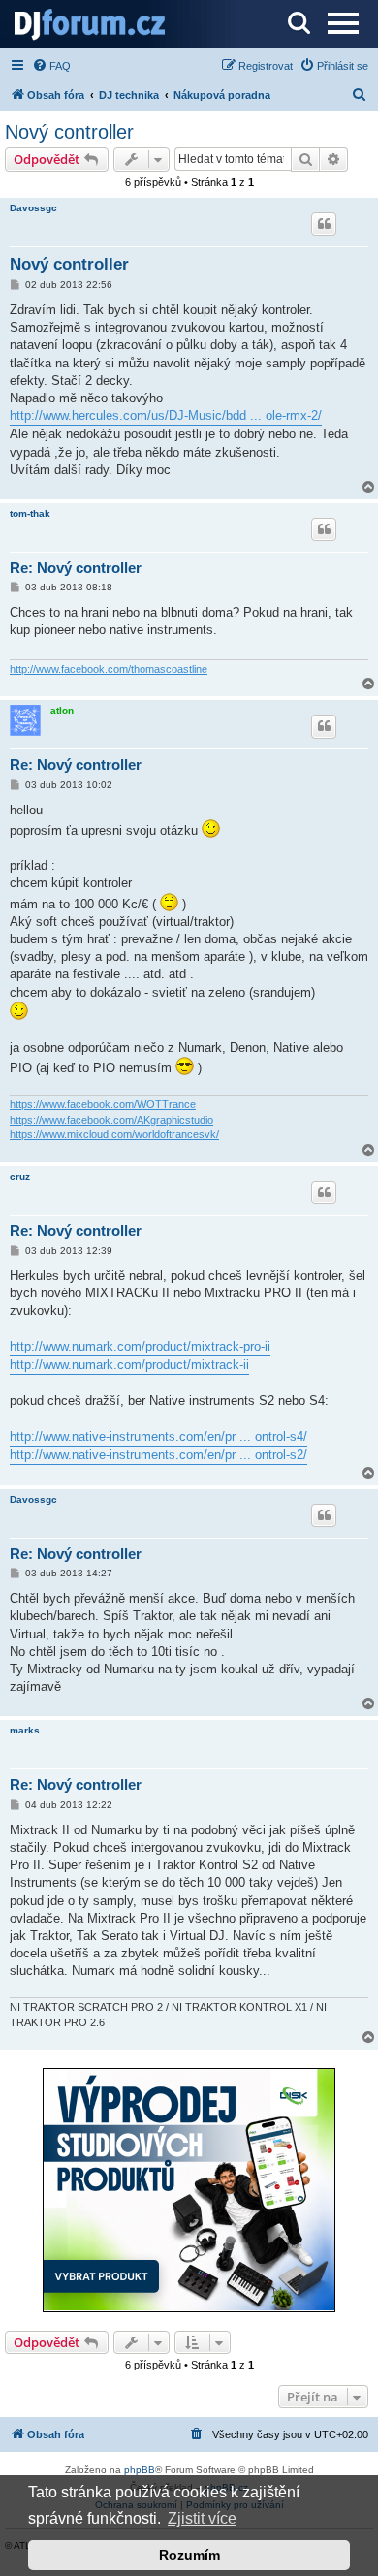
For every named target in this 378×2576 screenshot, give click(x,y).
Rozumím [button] (189, 2555)
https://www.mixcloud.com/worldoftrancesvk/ (114, 1134)
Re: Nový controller (76, 568)
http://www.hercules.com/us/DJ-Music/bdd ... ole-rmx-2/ (166, 415)
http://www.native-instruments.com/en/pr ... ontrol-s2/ (158, 1455)
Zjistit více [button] (202, 2518)
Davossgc (33, 208)
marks (25, 1730)
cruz (20, 1177)
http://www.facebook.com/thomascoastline (109, 669)
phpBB (140, 2470)
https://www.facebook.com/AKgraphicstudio (111, 1120)
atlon (62, 710)
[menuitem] (51, 66)
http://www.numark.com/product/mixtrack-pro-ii (140, 1346)
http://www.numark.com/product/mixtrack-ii (129, 1365)
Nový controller (69, 132)
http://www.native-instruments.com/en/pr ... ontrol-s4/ (158, 1436)
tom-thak (30, 513)
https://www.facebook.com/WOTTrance (103, 1104)
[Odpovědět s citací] (324, 224)
